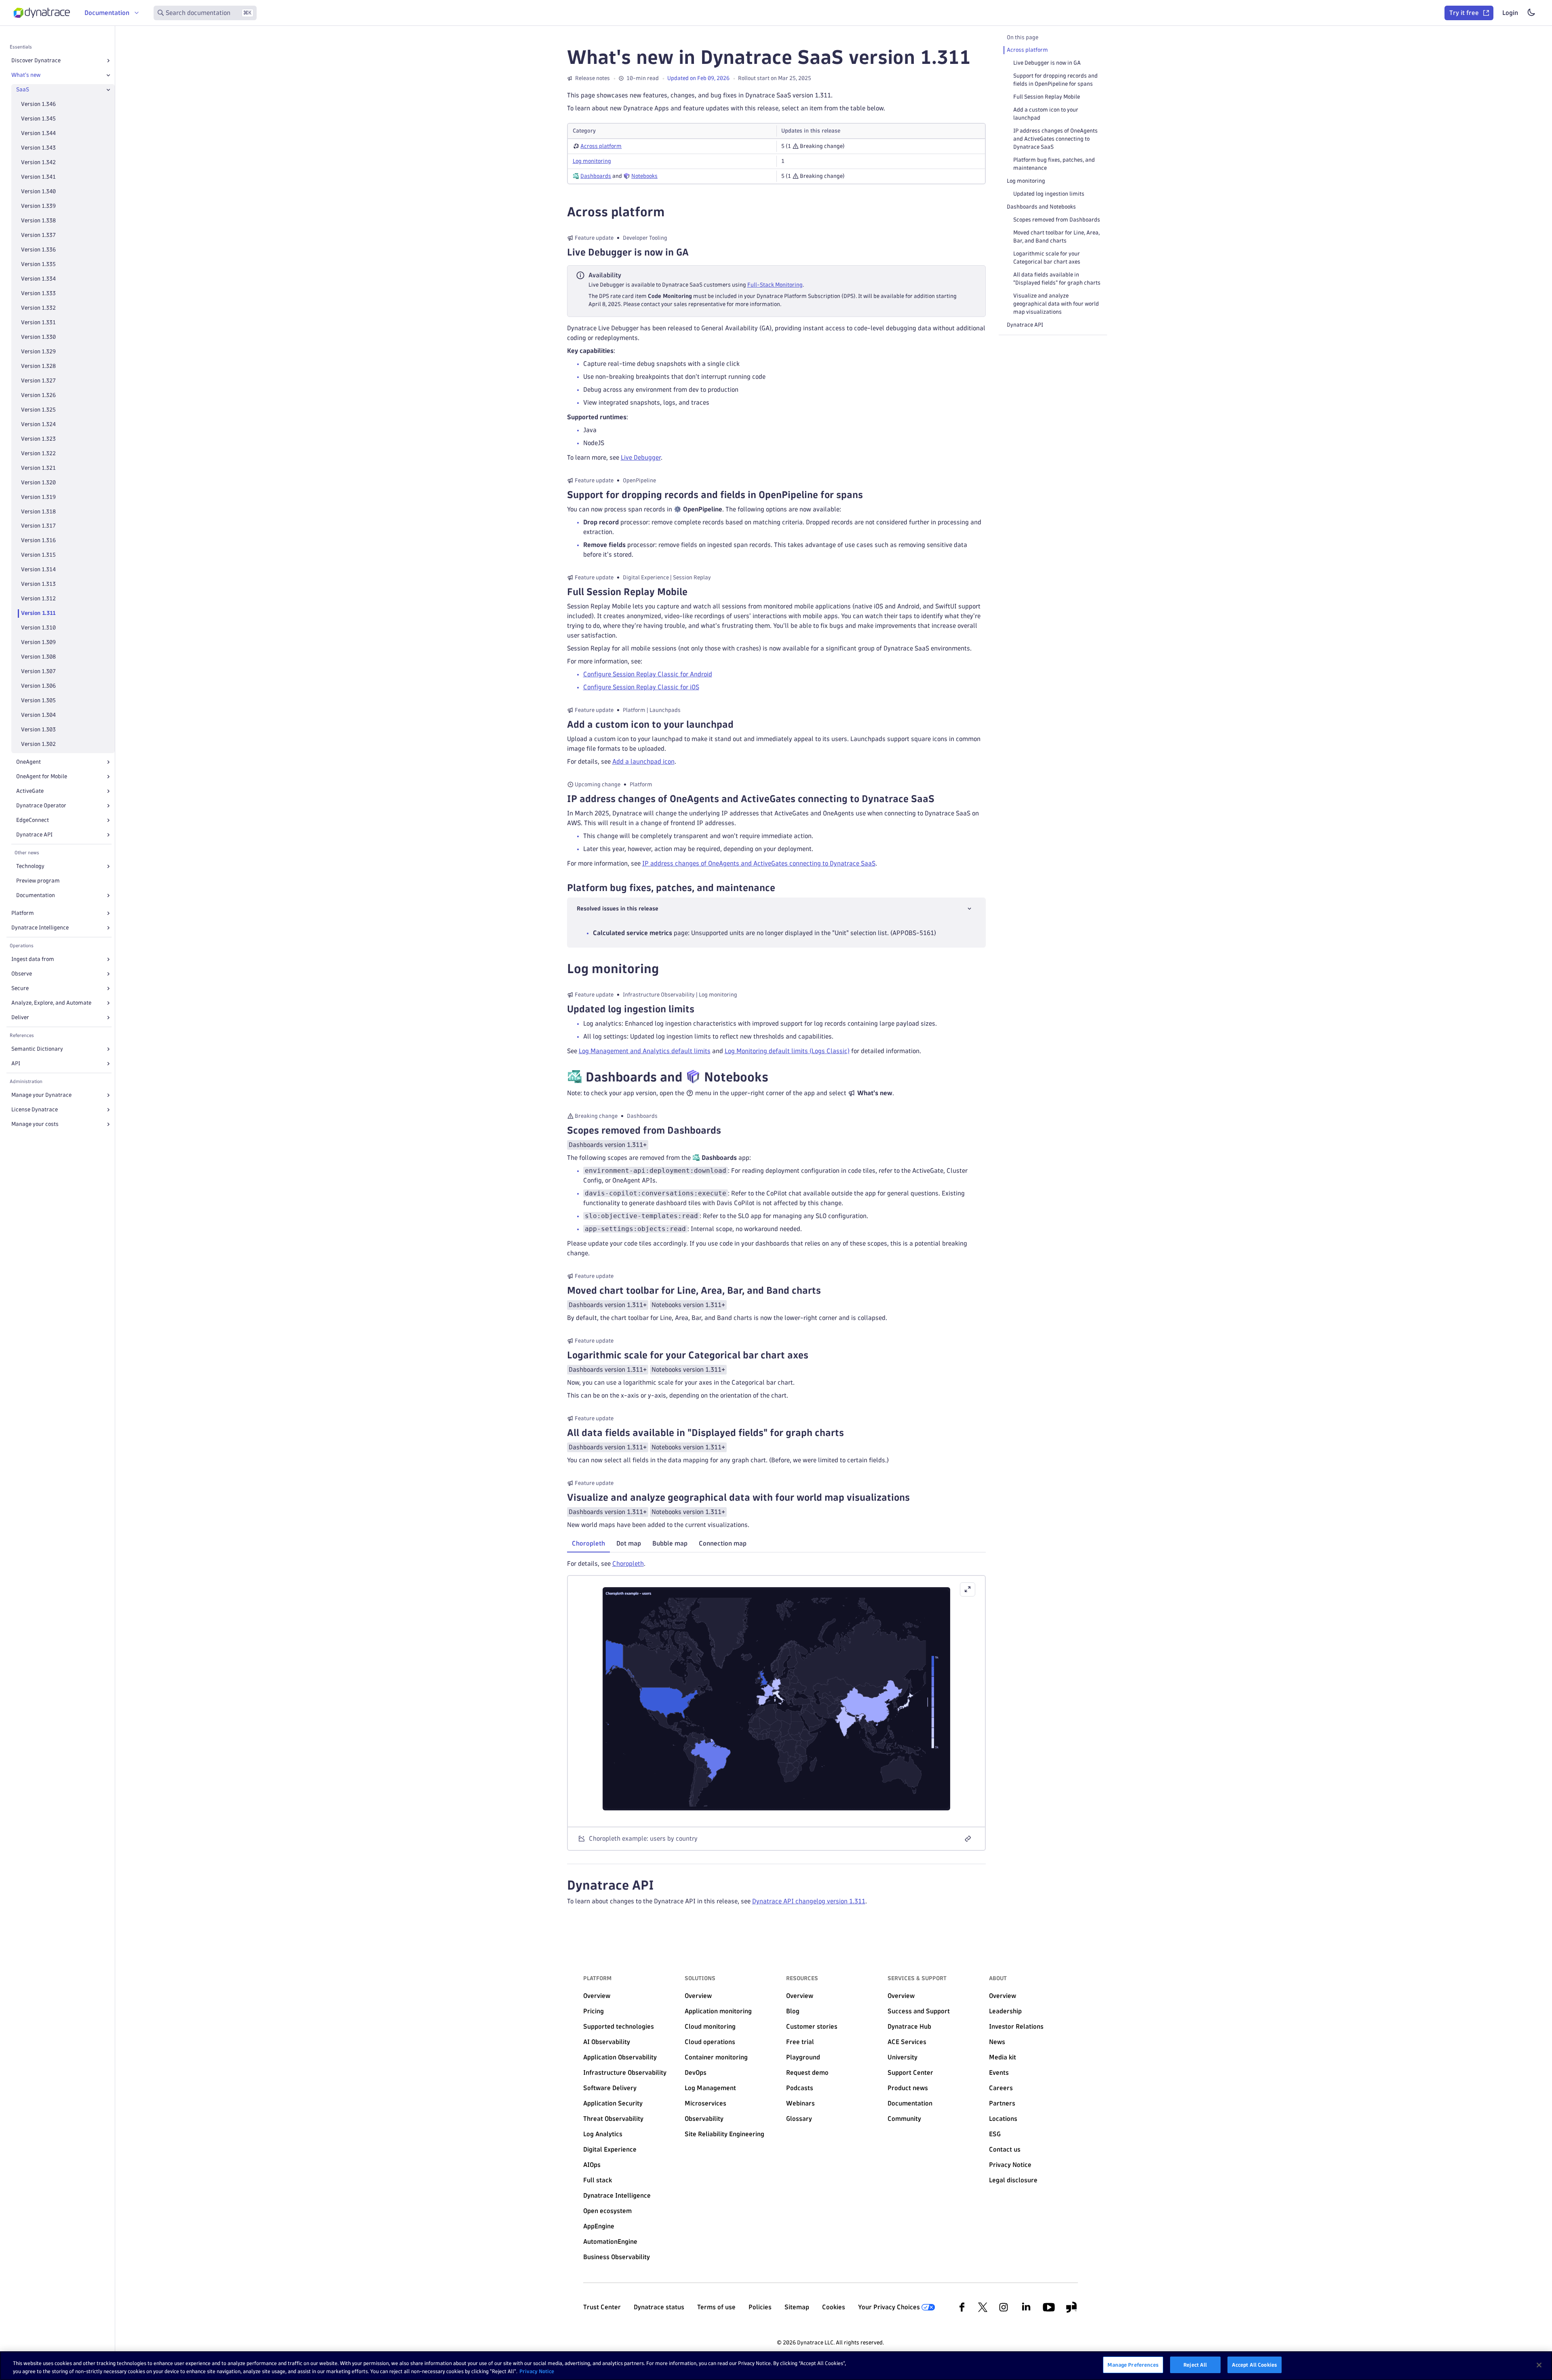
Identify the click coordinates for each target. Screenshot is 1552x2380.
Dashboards (596, 176)
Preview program (38, 881)
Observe (22, 974)
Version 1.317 (38, 526)
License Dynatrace (35, 1110)
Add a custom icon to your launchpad (1046, 114)
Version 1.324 (38, 424)
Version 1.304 (38, 715)
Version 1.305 (38, 700)
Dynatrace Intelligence (40, 928)
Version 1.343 (38, 148)
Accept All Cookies (1255, 2365)
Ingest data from (33, 959)
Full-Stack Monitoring (775, 285)
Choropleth (628, 1564)
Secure (20, 988)
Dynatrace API (34, 835)
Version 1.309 (38, 642)
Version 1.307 (38, 671)
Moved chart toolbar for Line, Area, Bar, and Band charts (1056, 237)
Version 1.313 (38, 584)
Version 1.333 (38, 293)
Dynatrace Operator (41, 806)
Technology (30, 866)
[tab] (588, 1544)
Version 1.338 (38, 221)
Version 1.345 (38, 119)
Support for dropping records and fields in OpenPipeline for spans (1055, 80)
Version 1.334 (38, 279)
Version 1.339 (38, 206)
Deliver (20, 1017)
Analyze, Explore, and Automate (51, 1003)
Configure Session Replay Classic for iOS (641, 687)
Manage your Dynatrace (41, 1095)
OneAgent (28, 762)
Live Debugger (641, 457)
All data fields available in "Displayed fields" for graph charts (1057, 279)
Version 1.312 (38, 599)
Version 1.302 (38, 744)
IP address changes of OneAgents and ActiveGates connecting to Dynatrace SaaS (759, 863)
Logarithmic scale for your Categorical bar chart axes (1047, 258)
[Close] (108, 75)
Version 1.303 (38, 730)
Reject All (1195, 2365)
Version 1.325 (38, 410)
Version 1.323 (38, 439)
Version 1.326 (38, 395)
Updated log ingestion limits (1049, 194)
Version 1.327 (38, 381)
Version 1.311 (38, 613)
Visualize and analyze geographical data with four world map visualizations (1056, 304)
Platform (23, 913)
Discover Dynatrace (36, 60)
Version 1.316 (38, 540)
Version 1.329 (38, 352)
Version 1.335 (38, 264)
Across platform (601, 146)
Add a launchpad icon (643, 761)
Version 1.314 (38, 569)
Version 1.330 (38, 337)
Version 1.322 (38, 453)
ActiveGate (30, 791)
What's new (26, 75)
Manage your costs (35, 1124)
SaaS (23, 90)
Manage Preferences (1133, 2365)
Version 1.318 (38, 512)
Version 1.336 (38, 250)
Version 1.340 (38, 191)
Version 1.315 (38, 555)
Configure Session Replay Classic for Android (648, 674)
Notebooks (644, 176)
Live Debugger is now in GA (1047, 63)
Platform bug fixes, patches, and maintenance (1054, 164)
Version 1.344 (38, 133)
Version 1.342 (38, 162)
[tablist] (776, 1544)
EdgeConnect (33, 820)
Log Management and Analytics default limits (645, 1051)
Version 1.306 (38, 686)
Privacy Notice (537, 2371)
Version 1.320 (38, 483)
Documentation (36, 895)
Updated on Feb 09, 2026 (698, 78)
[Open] (108, 61)
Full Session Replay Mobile (1047, 97)
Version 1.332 (38, 308)
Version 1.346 (38, 104)
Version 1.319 (38, 497)
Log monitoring (592, 161)
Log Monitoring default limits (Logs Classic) (787, 1051)
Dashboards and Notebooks (1041, 207)
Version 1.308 (38, 657)
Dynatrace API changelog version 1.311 (809, 1901)
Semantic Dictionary (37, 1049)
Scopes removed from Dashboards (1057, 220)
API (16, 1063)
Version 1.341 (38, 177)
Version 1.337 (38, 235)
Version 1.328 (38, 366)
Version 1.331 (38, 322)
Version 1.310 (38, 628)
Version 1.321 (38, 468)
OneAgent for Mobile (42, 776)
